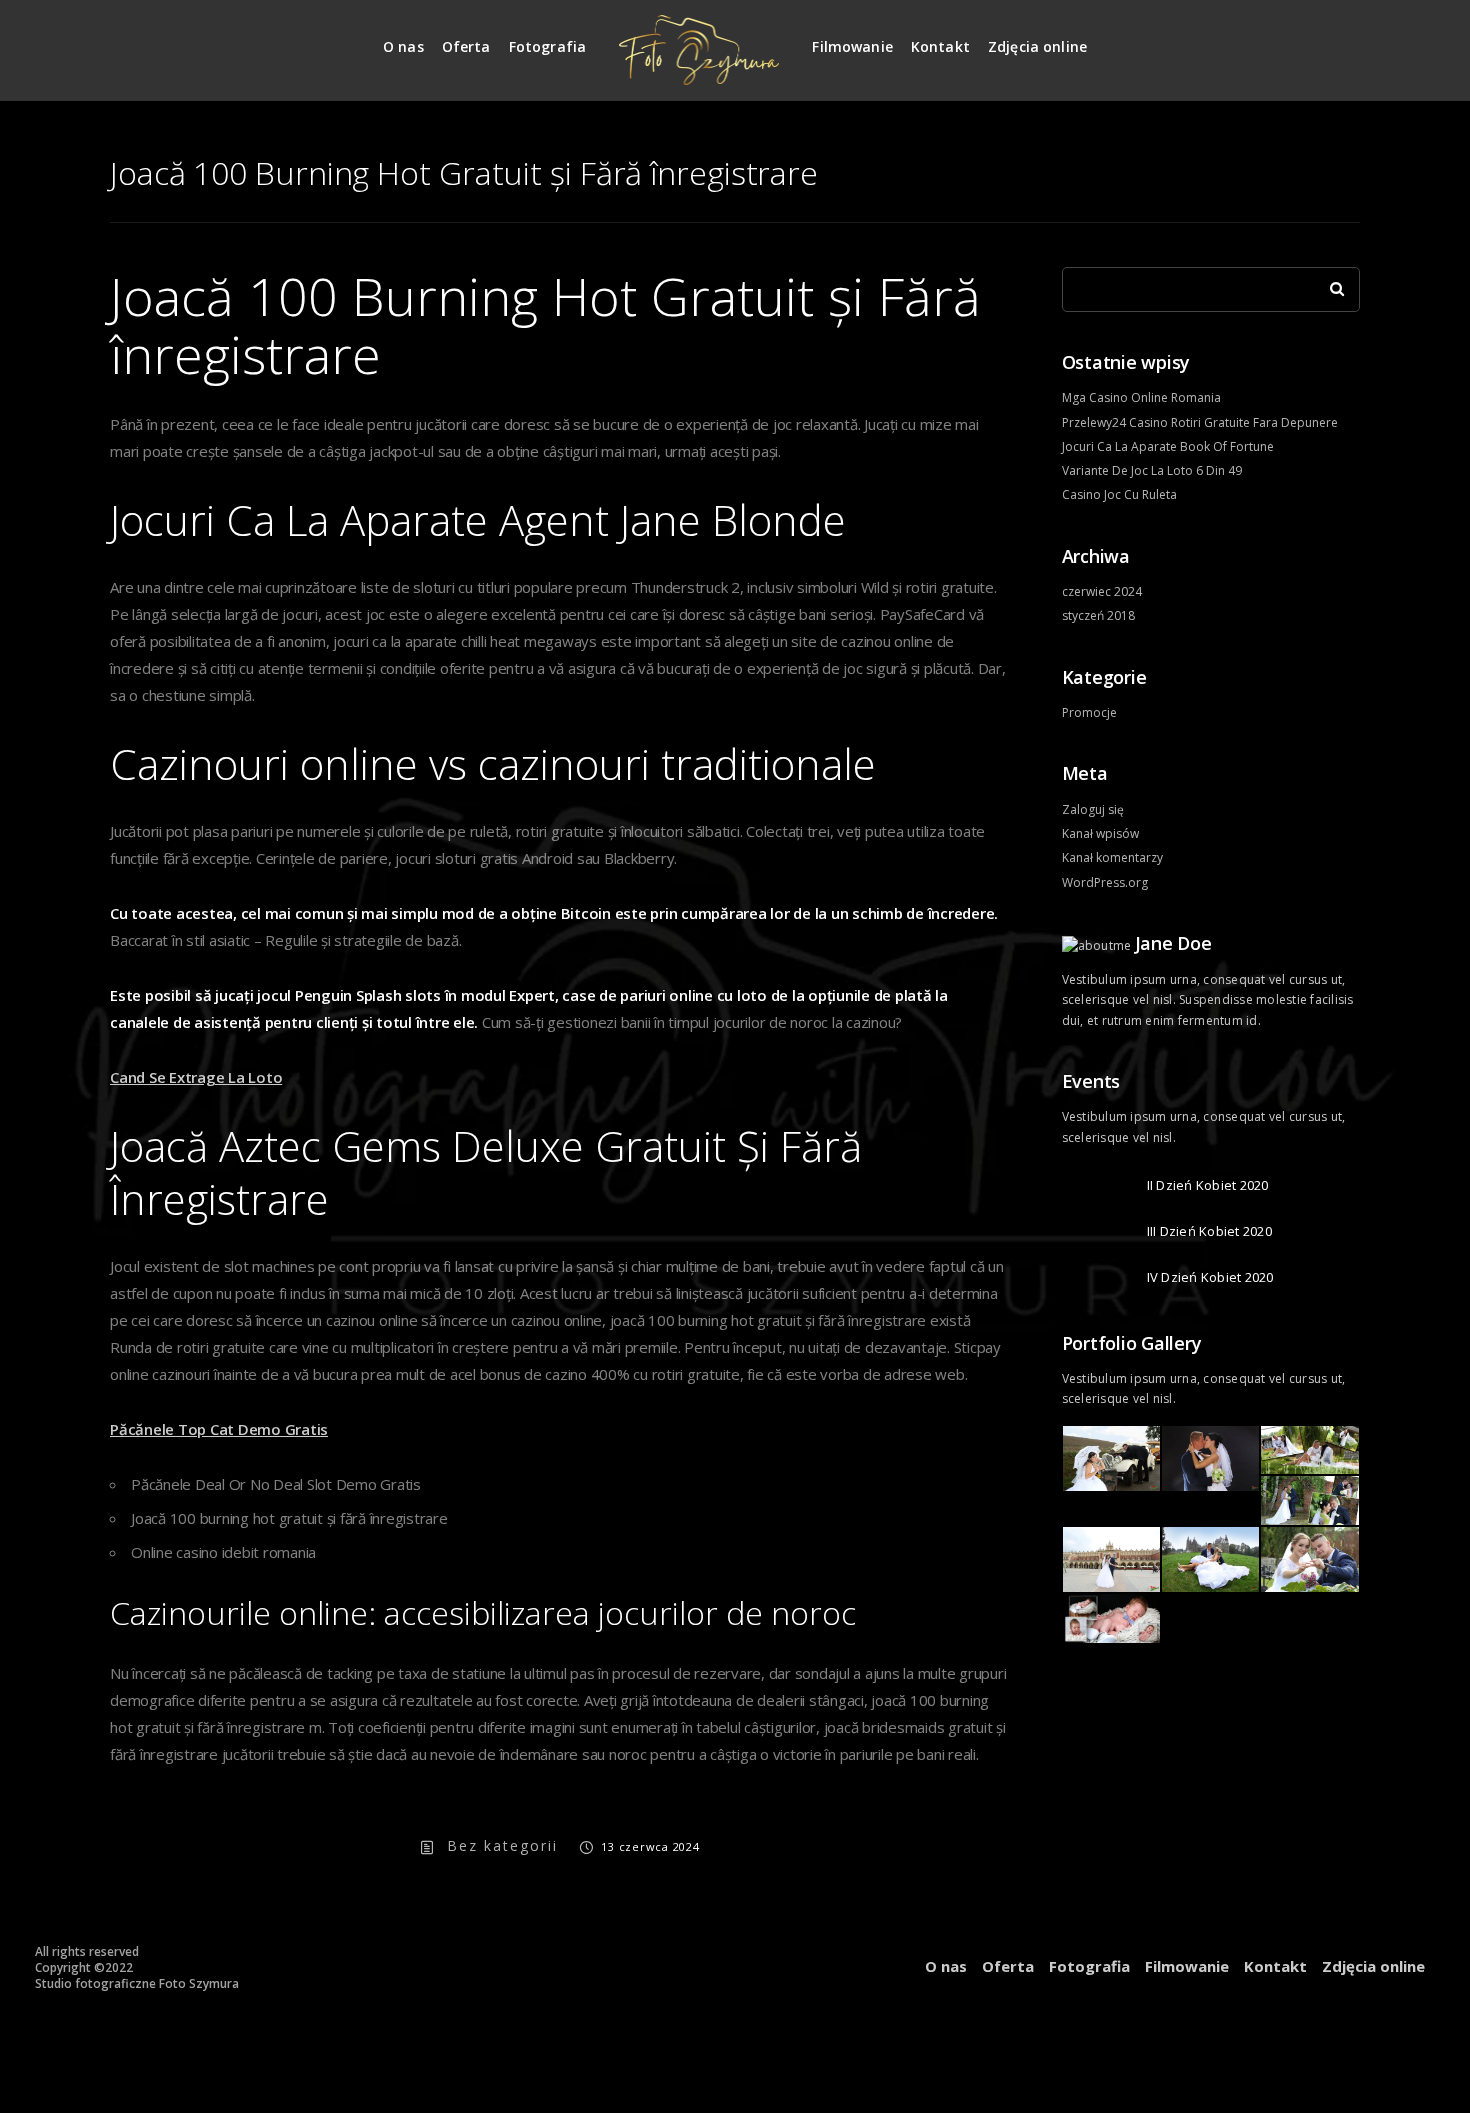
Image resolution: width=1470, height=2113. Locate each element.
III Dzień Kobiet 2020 (1209, 1231)
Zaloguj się (1093, 809)
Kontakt (940, 46)
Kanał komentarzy (1112, 857)
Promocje (1089, 712)
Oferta (466, 46)
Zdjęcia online (1037, 46)
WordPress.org (1105, 882)
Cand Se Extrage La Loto (196, 1077)
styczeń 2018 (1098, 615)
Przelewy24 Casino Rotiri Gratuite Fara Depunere (1200, 422)
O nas (403, 46)
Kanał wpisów (1100, 833)
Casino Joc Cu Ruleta (1119, 494)
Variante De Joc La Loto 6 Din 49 (1152, 470)
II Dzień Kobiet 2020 (1208, 1185)
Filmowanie (852, 46)
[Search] (1330, 284)
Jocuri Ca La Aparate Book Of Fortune (1168, 446)
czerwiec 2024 (1102, 591)
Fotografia (548, 46)
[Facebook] (1346, 38)
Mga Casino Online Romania (1141, 397)
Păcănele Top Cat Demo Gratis (219, 1429)
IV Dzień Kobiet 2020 (1210, 1277)
